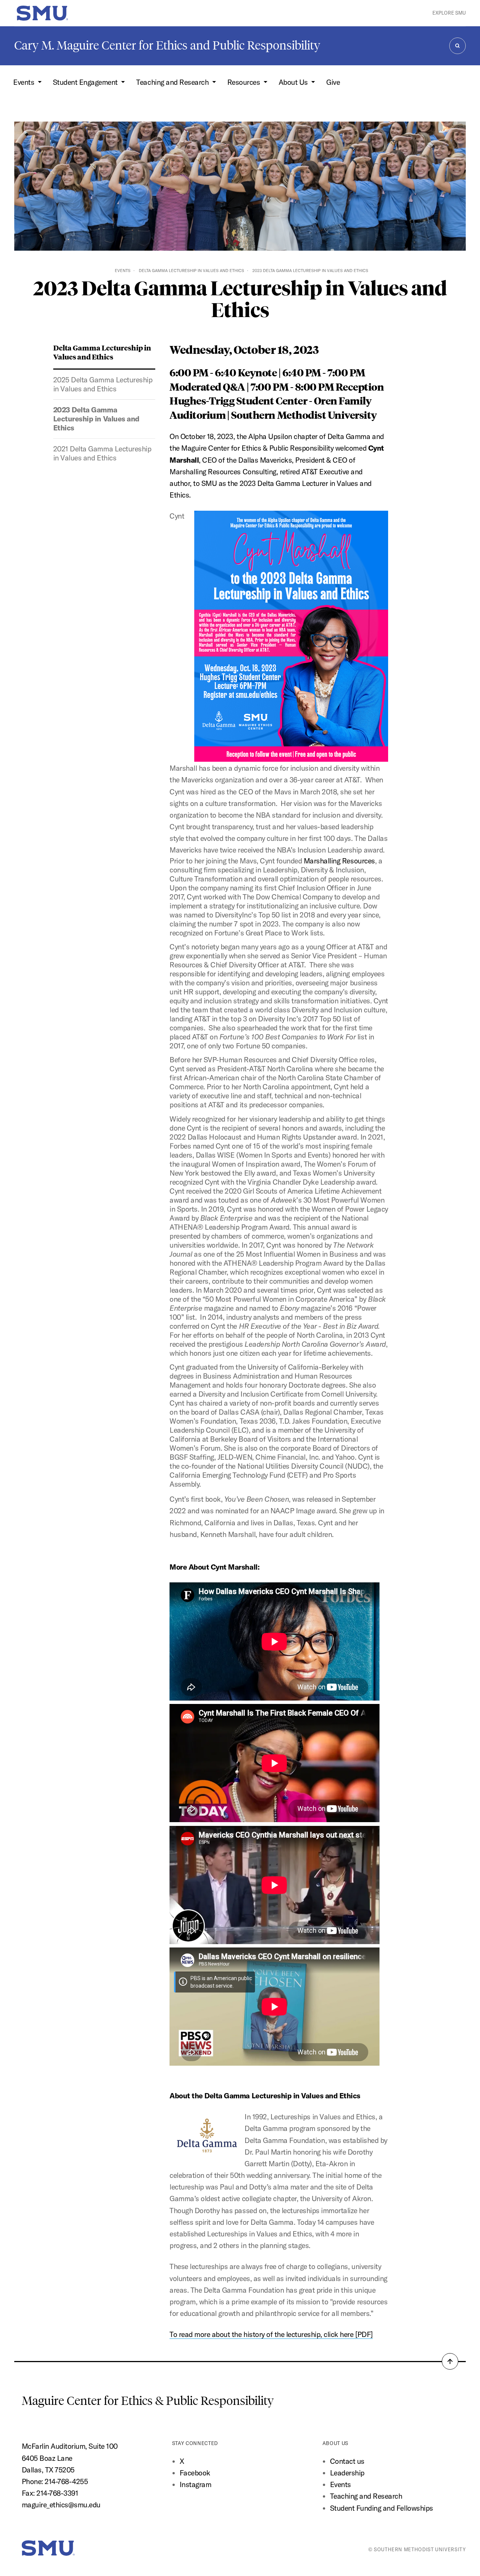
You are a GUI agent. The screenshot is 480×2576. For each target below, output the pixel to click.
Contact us (347, 2461)
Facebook (195, 2473)
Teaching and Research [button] (173, 82)
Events (123, 271)
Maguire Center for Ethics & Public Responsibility (149, 2401)
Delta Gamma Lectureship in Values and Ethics (191, 271)
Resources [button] (244, 82)
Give (333, 82)
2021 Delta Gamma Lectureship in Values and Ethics (102, 453)
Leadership (347, 2473)
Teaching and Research (366, 2496)
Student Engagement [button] (86, 82)
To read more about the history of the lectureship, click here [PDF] (271, 2334)
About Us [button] (294, 82)
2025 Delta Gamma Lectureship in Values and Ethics (103, 384)
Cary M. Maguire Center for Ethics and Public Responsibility (167, 45)
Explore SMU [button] (449, 13)
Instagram (196, 2484)
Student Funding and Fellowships (382, 2508)
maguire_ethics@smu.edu (61, 2505)
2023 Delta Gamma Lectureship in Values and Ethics (96, 419)
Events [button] (25, 82)
